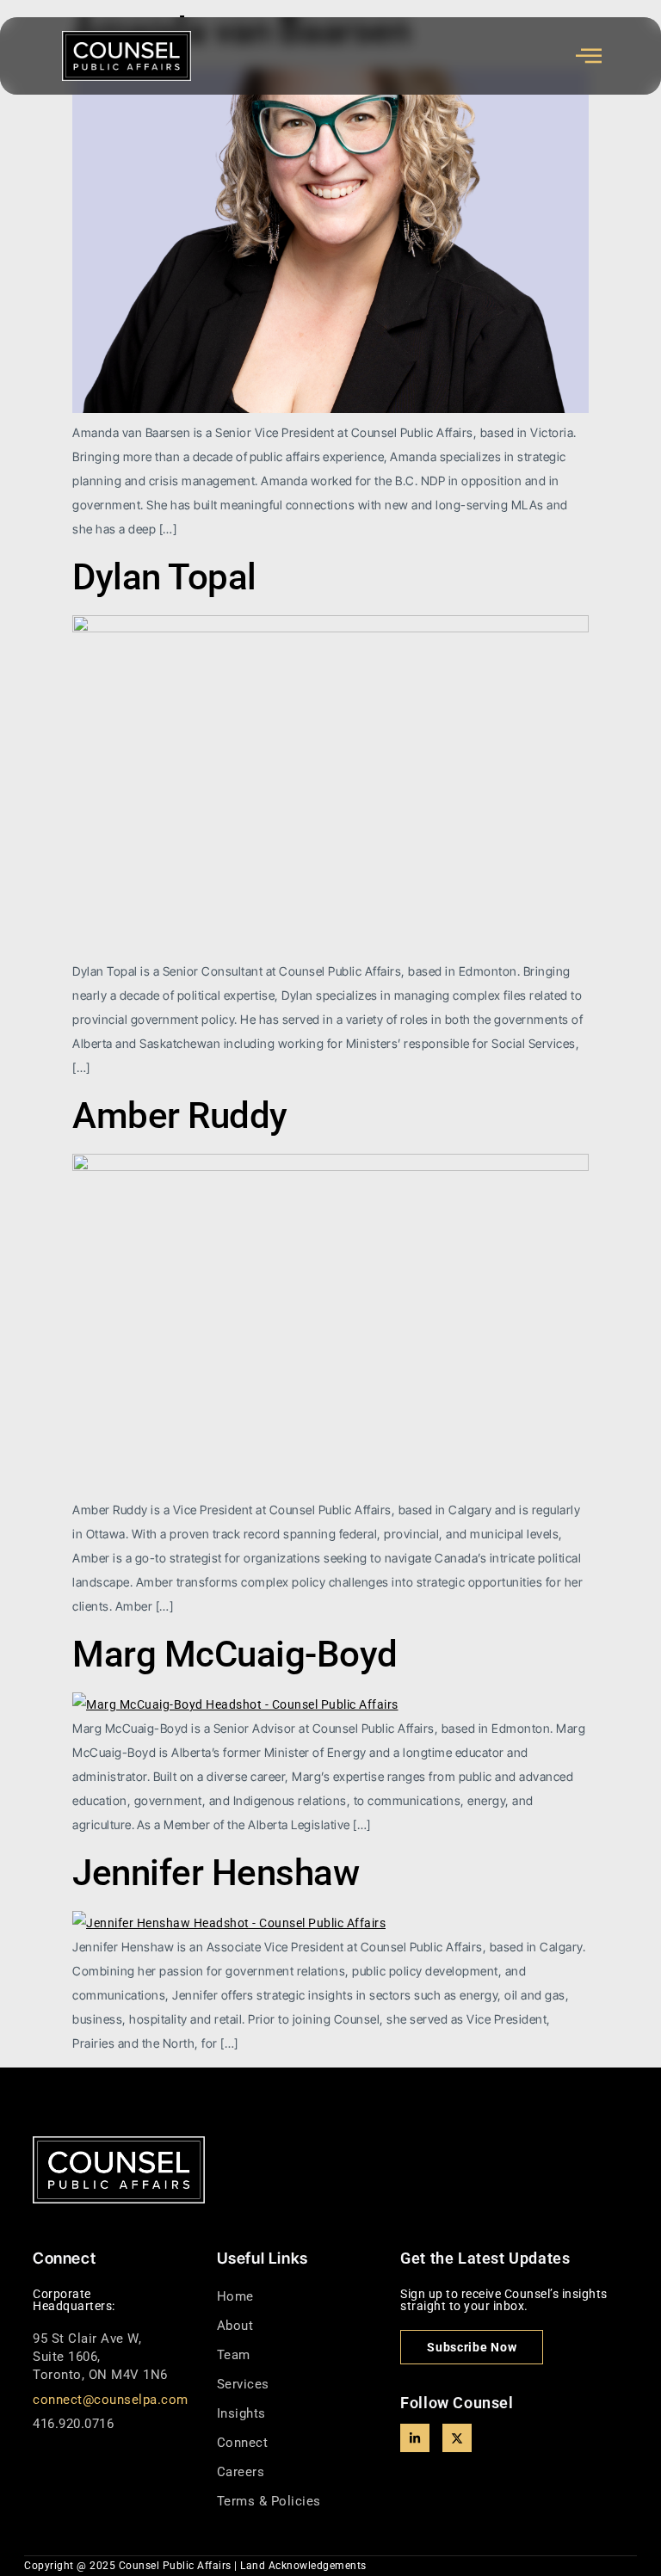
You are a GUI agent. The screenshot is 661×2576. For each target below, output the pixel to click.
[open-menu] (589, 56)
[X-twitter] (457, 2438)
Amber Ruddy (180, 1115)
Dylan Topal (164, 577)
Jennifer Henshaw (216, 1873)
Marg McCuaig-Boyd (235, 1654)
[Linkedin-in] (415, 2438)
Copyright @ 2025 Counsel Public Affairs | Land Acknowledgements (195, 2566)
